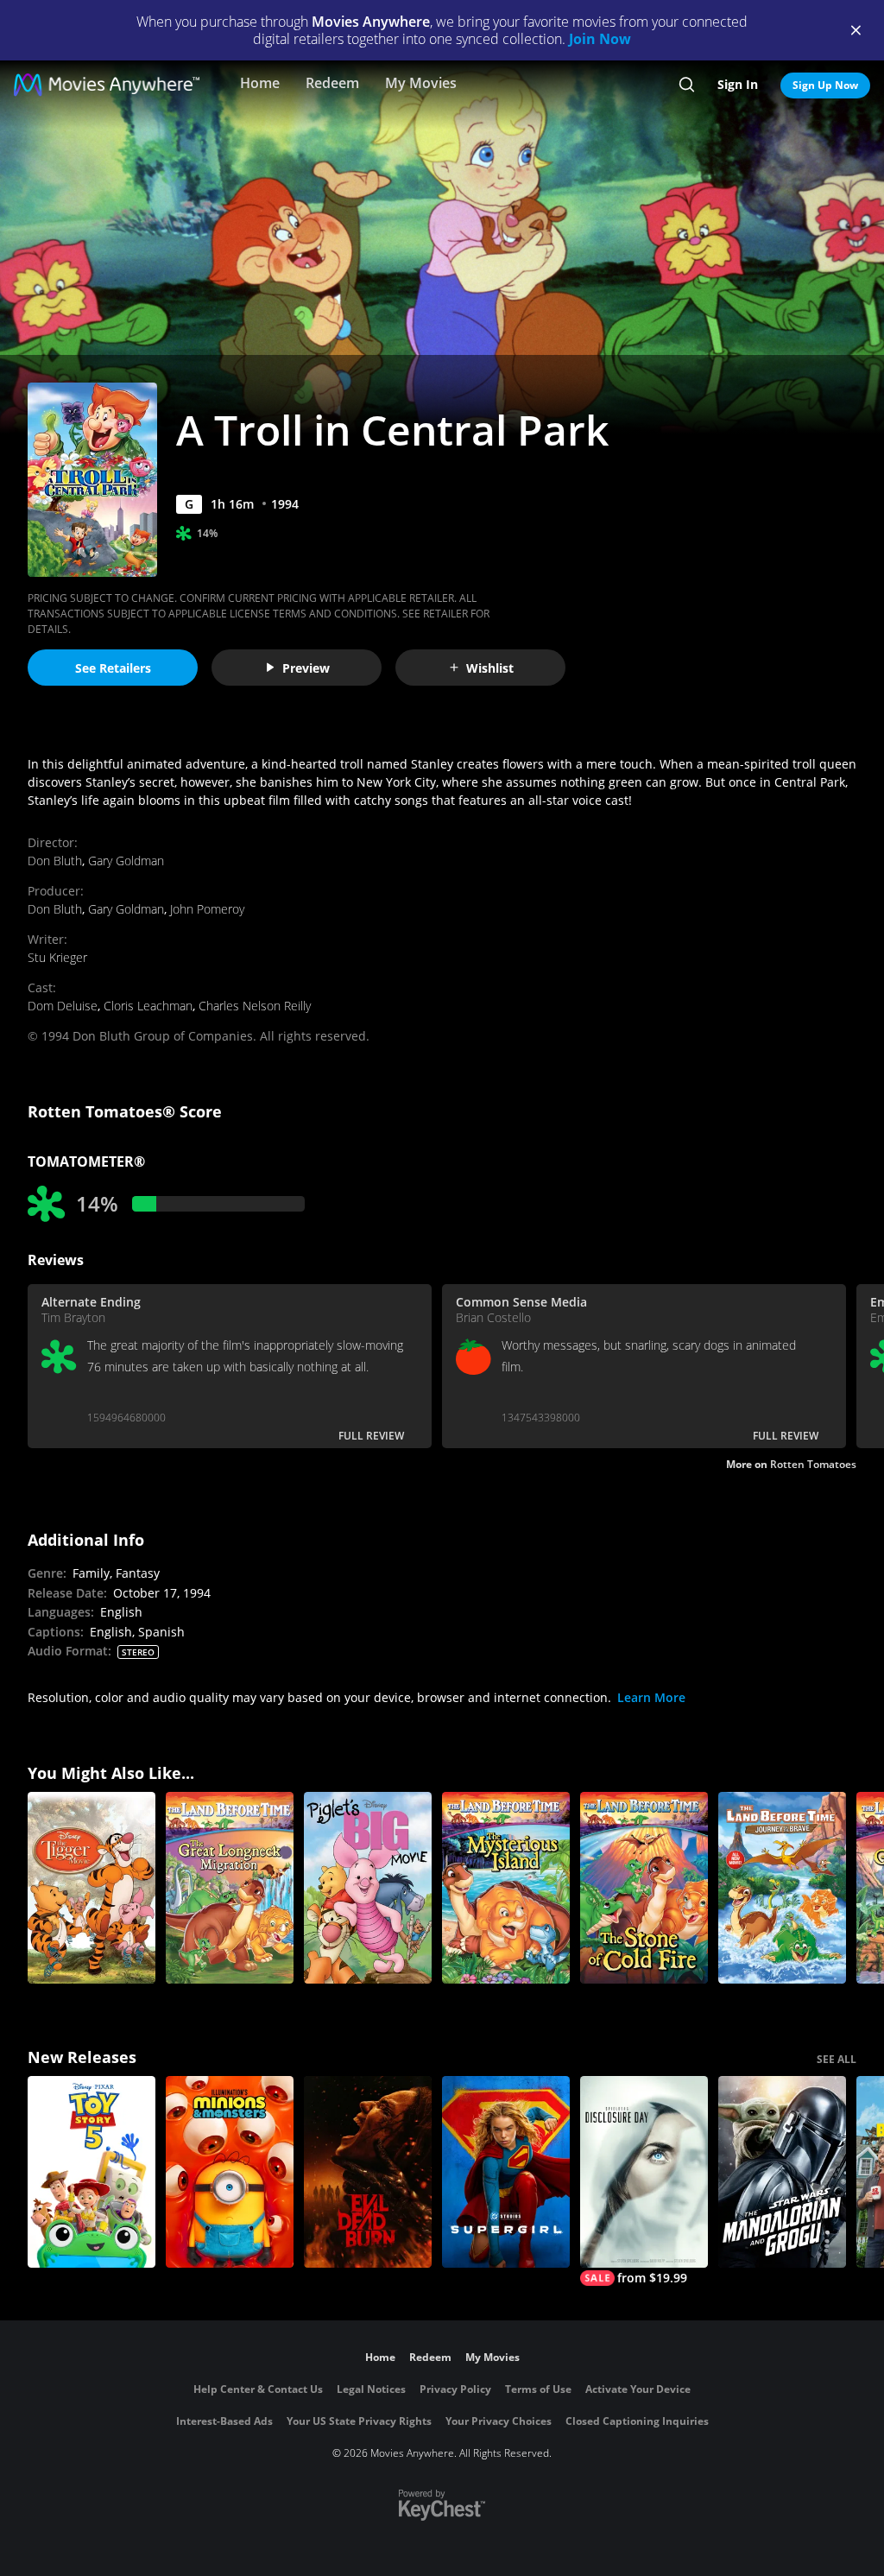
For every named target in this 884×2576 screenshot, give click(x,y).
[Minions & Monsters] (230, 2172)
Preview (306, 668)
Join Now (600, 39)
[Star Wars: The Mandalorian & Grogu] (782, 2172)
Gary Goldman (126, 861)
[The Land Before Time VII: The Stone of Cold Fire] (644, 1888)
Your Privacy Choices (499, 2421)
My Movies (421, 83)
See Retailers (113, 668)
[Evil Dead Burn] (368, 2172)
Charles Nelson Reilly (255, 1006)
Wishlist (490, 668)
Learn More (651, 1697)
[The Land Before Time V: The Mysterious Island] (506, 1888)
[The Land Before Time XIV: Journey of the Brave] (782, 1888)
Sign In (738, 84)
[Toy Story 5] (92, 2172)
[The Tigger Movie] (92, 1888)
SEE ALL (837, 2059)
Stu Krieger (57, 957)
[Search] (687, 85)
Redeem (332, 83)
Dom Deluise (63, 1006)
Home (260, 83)
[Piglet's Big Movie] (368, 1888)
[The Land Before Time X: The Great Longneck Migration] (230, 1888)
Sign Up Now (825, 85)
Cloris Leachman (148, 1006)
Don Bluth (55, 861)
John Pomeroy (207, 909)
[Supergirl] (506, 2172)
